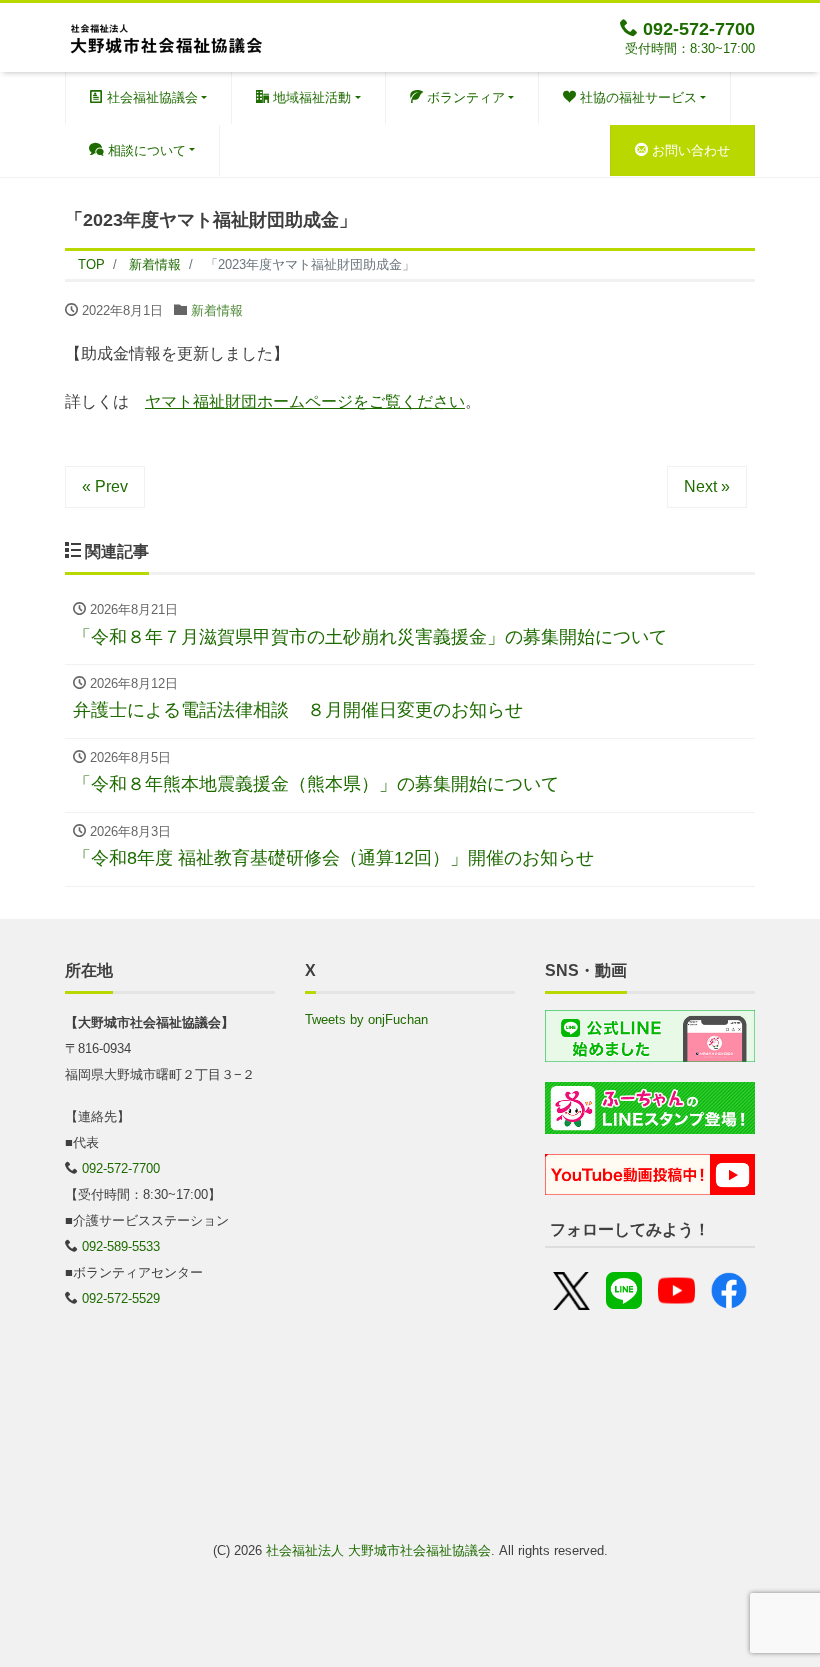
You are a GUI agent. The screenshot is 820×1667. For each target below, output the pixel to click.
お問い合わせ (689, 150)
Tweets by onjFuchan (366, 1019)
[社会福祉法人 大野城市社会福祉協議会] (165, 35)
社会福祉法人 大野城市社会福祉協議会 (378, 1550)
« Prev (105, 486)
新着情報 (217, 310)
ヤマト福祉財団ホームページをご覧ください (305, 401)
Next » (707, 486)
